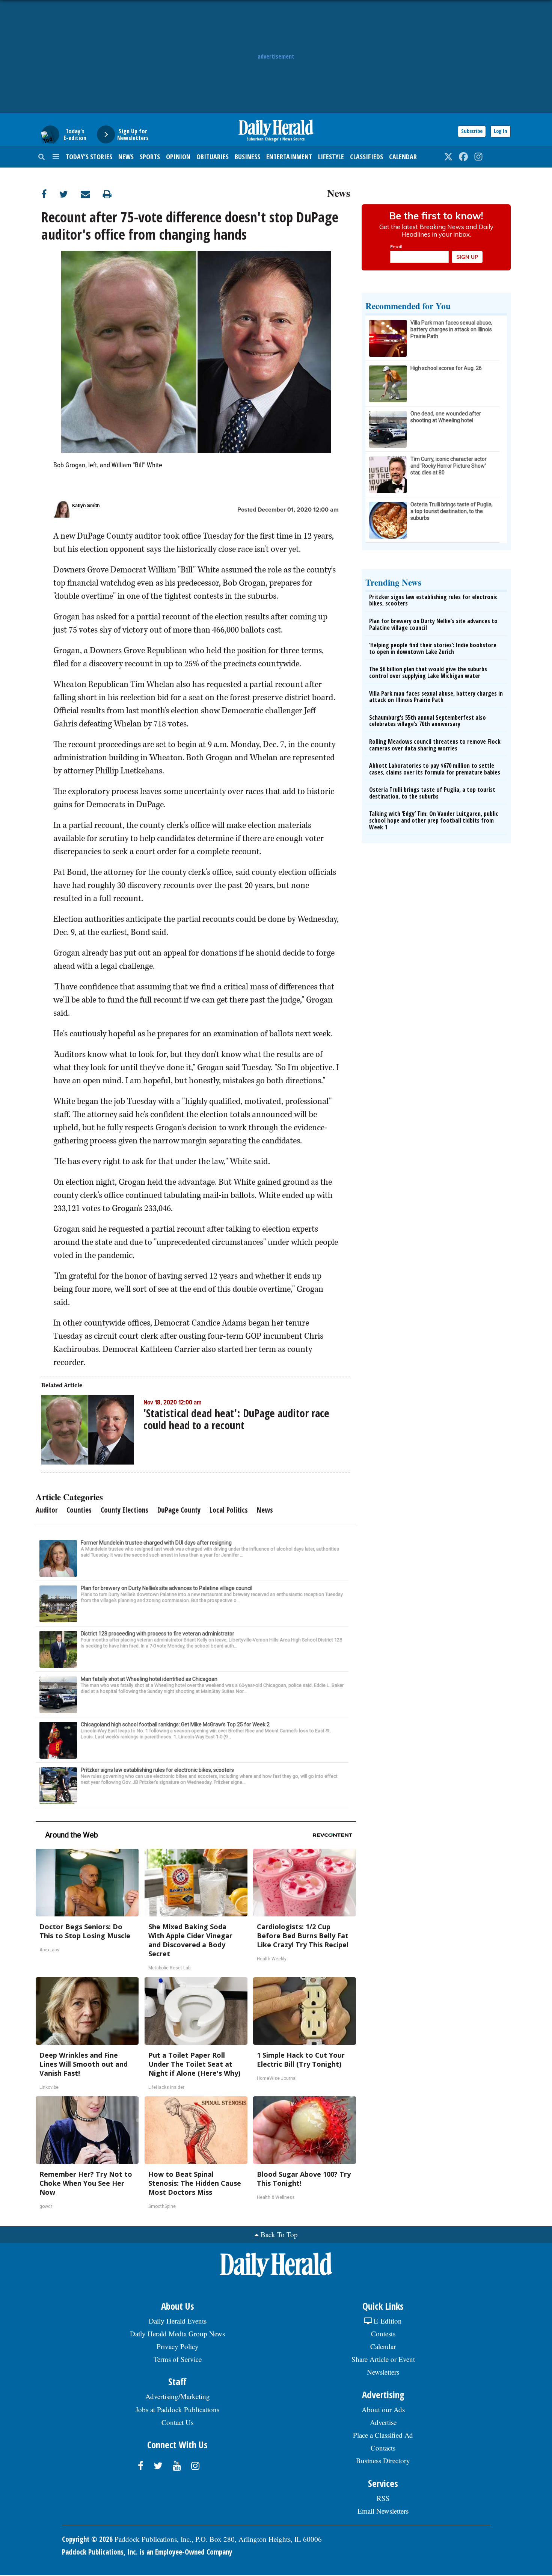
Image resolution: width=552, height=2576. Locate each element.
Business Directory (383, 2460)
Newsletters (383, 2372)
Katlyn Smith (86, 506)
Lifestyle (331, 157)
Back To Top (279, 2234)
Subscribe (472, 131)
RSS (383, 2498)
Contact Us (177, 2422)
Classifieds (366, 157)
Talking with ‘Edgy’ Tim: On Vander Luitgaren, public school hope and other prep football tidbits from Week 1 (434, 820)
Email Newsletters (383, 2511)
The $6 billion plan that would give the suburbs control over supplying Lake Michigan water (428, 672)
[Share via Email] (92, 194)
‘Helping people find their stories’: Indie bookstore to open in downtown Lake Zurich (433, 648)
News (126, 157)
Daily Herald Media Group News (177, 2334)
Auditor (47, 1510)
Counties (79, 1510)
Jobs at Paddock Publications (177, 2409)
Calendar (403, 157)
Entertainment (289, 157)
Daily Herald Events (178, 2321)
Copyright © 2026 (87, 2539)
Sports (150, 157)
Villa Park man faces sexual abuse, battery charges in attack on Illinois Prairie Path (436, 697)
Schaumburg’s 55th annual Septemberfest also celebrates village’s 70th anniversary (428, 721)
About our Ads (383, 2409)
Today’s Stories (89, 157)
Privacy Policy (178, 2346)
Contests (383, 2334)
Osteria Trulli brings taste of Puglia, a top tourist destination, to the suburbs (432, 793)
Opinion (178, 157)
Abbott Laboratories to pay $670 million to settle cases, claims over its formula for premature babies (435, 769)
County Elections (124, 1510)
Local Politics (229, 1510)
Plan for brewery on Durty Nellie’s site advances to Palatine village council (433, 624)
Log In (501, 131)
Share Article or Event (383, 2359)
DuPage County (179, 1510)
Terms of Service (178, 2359)
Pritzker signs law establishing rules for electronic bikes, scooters (433, 600)
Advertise (383, 2422)
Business (247, 157)
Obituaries (213, 157)
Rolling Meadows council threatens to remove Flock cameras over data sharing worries (435, 745)
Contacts (383, 2448)
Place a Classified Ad (383, 2435)
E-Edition (387, 2321)
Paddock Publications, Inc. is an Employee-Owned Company (147, 2552)
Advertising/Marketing (178, 2396)
